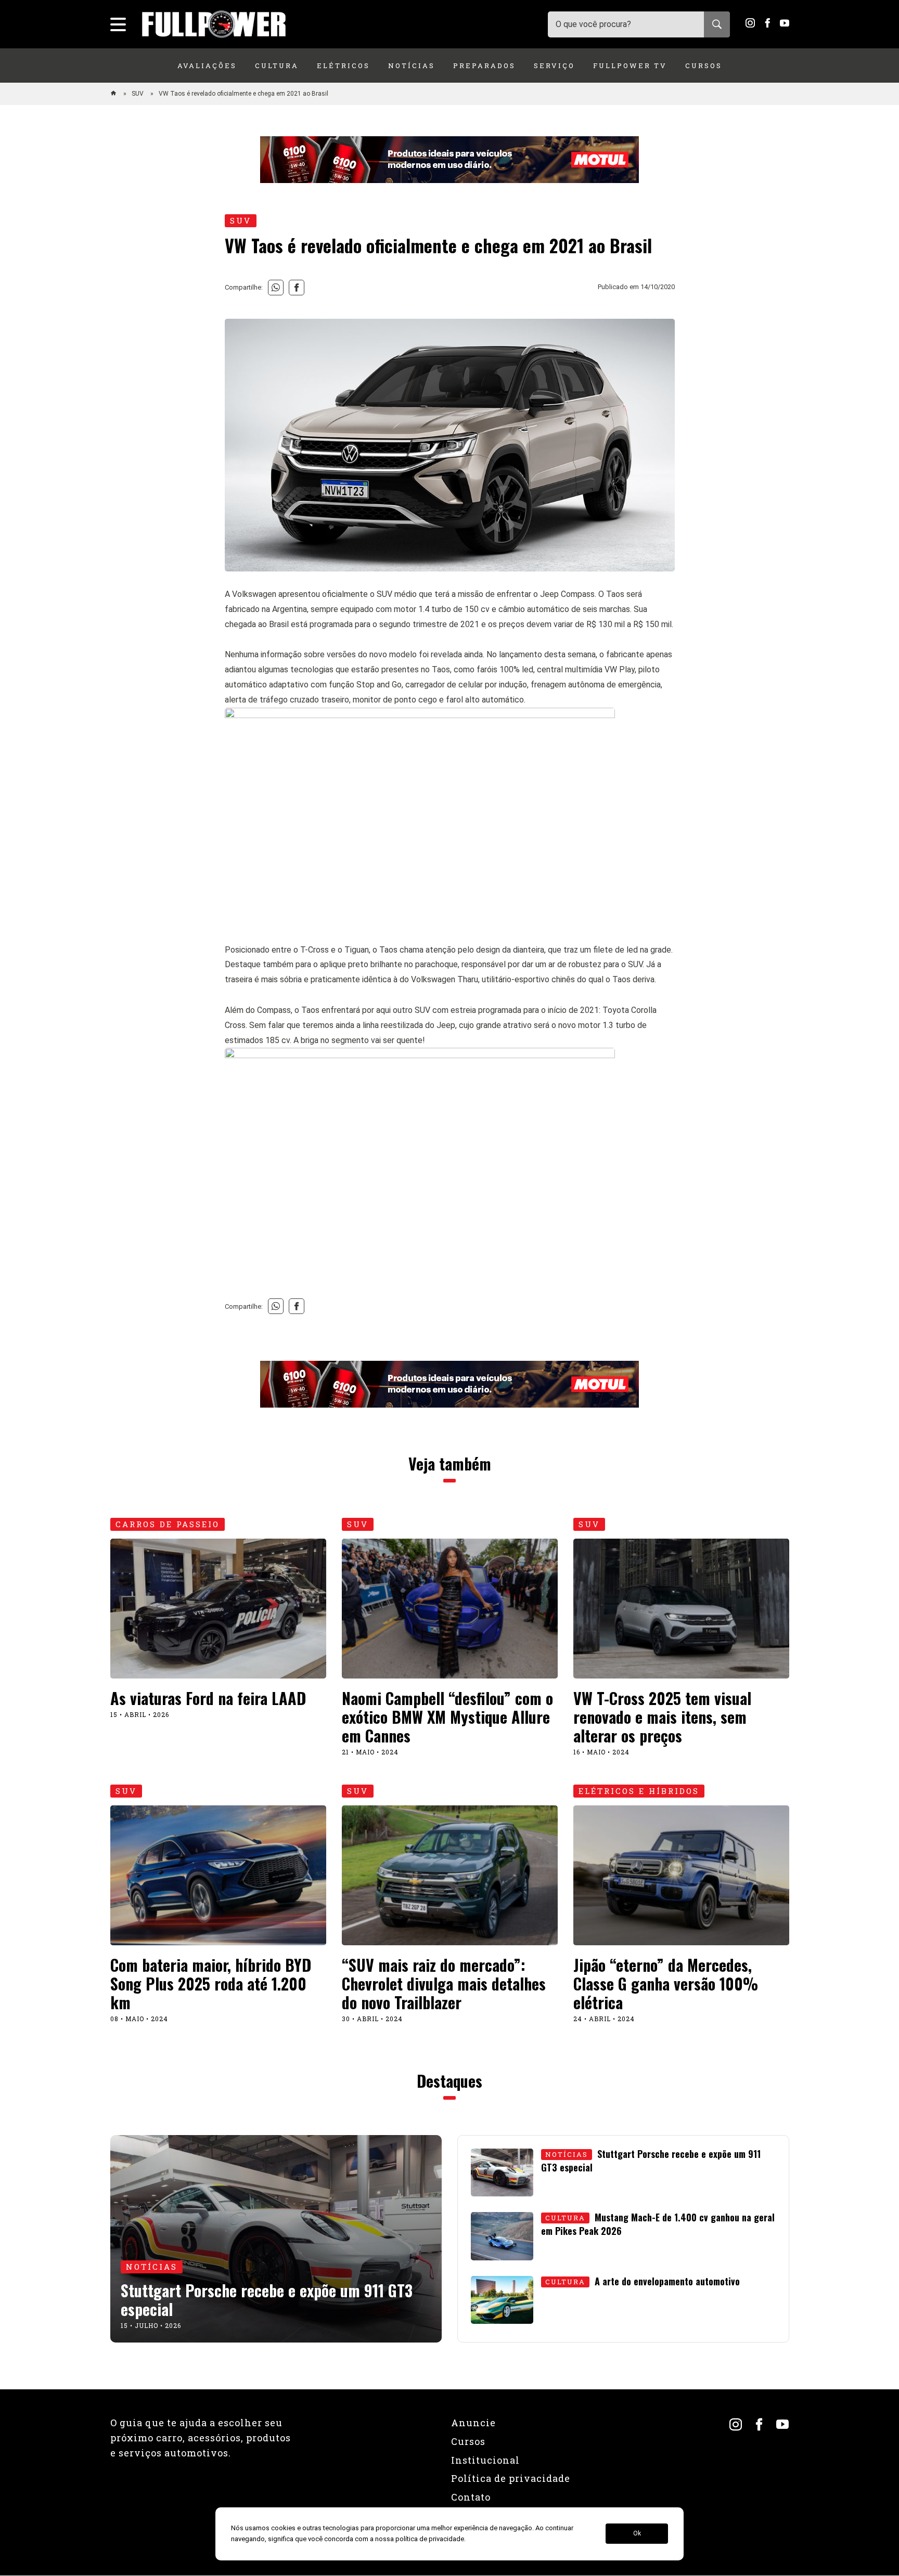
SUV (138, 94)
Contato (471, 2497)
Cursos (704, 66)
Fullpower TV (630, 66)
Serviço (554, 66)
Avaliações (207, 66)
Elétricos (343, 66)
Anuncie (473, 2423)
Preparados (484, 66)
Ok (637, 2534)
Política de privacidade (511, 2478)
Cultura (277, 66)
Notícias (412, 66)
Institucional (485, 2460)
